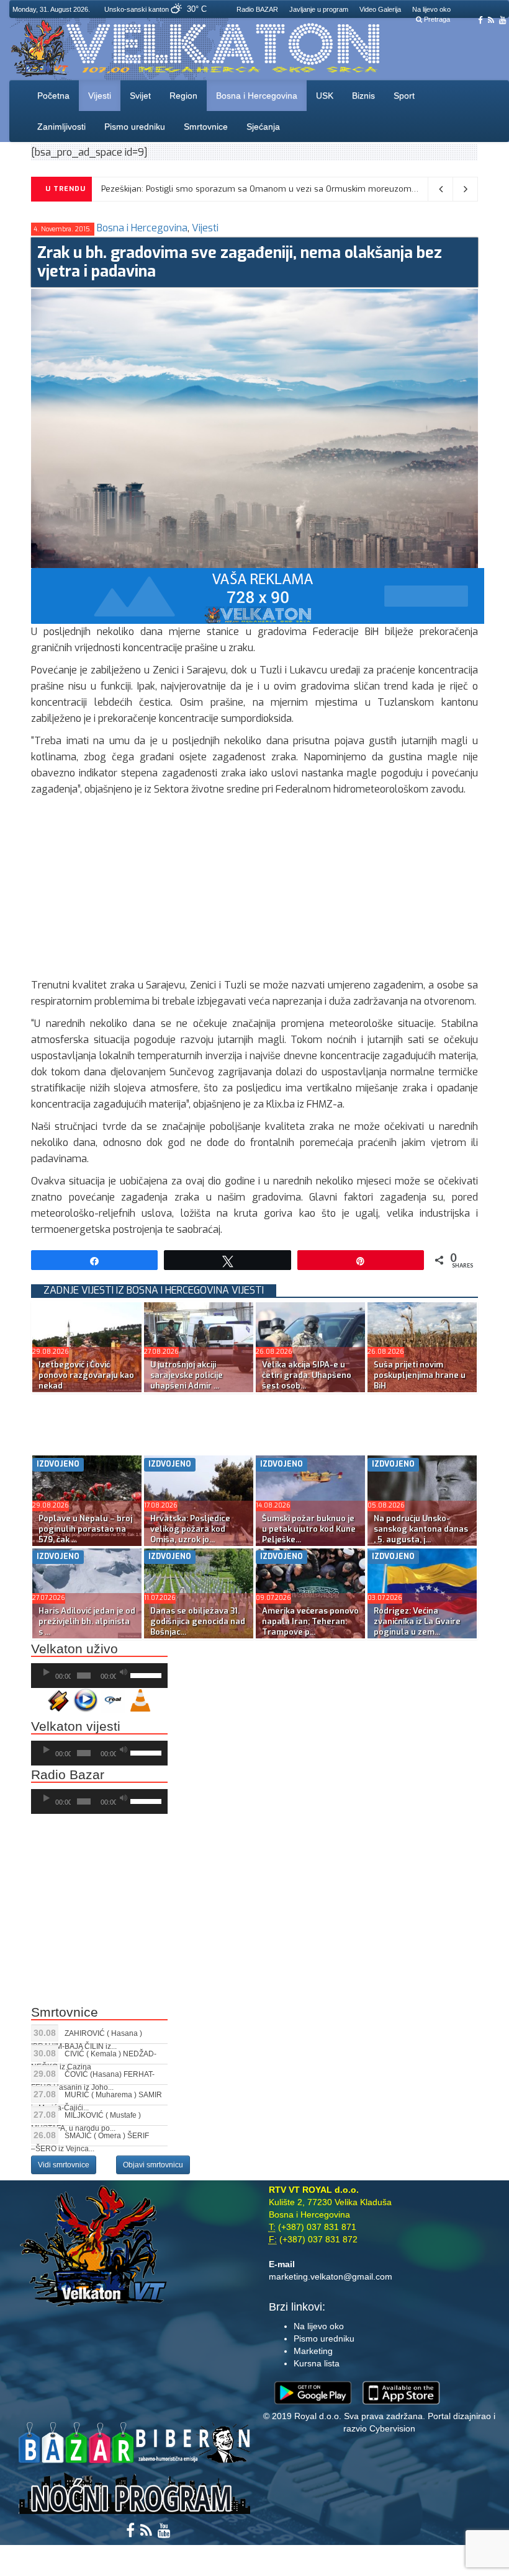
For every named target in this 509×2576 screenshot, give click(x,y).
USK (325, 95)
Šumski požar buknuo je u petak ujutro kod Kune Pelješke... (309, 1529)
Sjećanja (263, 127)
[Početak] (47, 1672)
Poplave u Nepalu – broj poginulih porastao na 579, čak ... (85, 1529)
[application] (99, 1676)
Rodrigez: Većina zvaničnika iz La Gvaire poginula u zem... (417, 1621)
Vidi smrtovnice (64, 2165)
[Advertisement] (254, 890)
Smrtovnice (206, 127)
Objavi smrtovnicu (153, 2165)
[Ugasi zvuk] (124, 1672)
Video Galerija (380, 9)
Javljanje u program (319, 9)
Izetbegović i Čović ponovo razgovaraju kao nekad (86, 1375)
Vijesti (100, 95)
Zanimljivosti (61, 127)
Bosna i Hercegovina (257, 95)
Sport (404, 95)
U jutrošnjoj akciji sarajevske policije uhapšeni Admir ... (187, 1375)
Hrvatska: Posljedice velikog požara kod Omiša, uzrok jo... (190, 1529)
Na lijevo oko (431, 9)
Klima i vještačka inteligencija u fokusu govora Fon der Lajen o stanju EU (242, 189)
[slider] (146, 1674)
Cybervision (392, 2428)
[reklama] (258, 595)
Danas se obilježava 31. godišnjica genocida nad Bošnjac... (198, 1621)
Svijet (140, 95)
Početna (53, 95)
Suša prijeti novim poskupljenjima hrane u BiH (420, 1375)
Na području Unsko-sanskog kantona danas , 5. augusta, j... (421, 1529)
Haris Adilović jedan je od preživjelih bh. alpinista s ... (87, 1621)
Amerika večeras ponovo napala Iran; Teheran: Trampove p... (310, 1621)
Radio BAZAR (257, 9)
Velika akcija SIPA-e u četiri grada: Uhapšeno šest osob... (307, 1375)
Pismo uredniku (135, 127)
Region (183, 95)
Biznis (363, 95)
